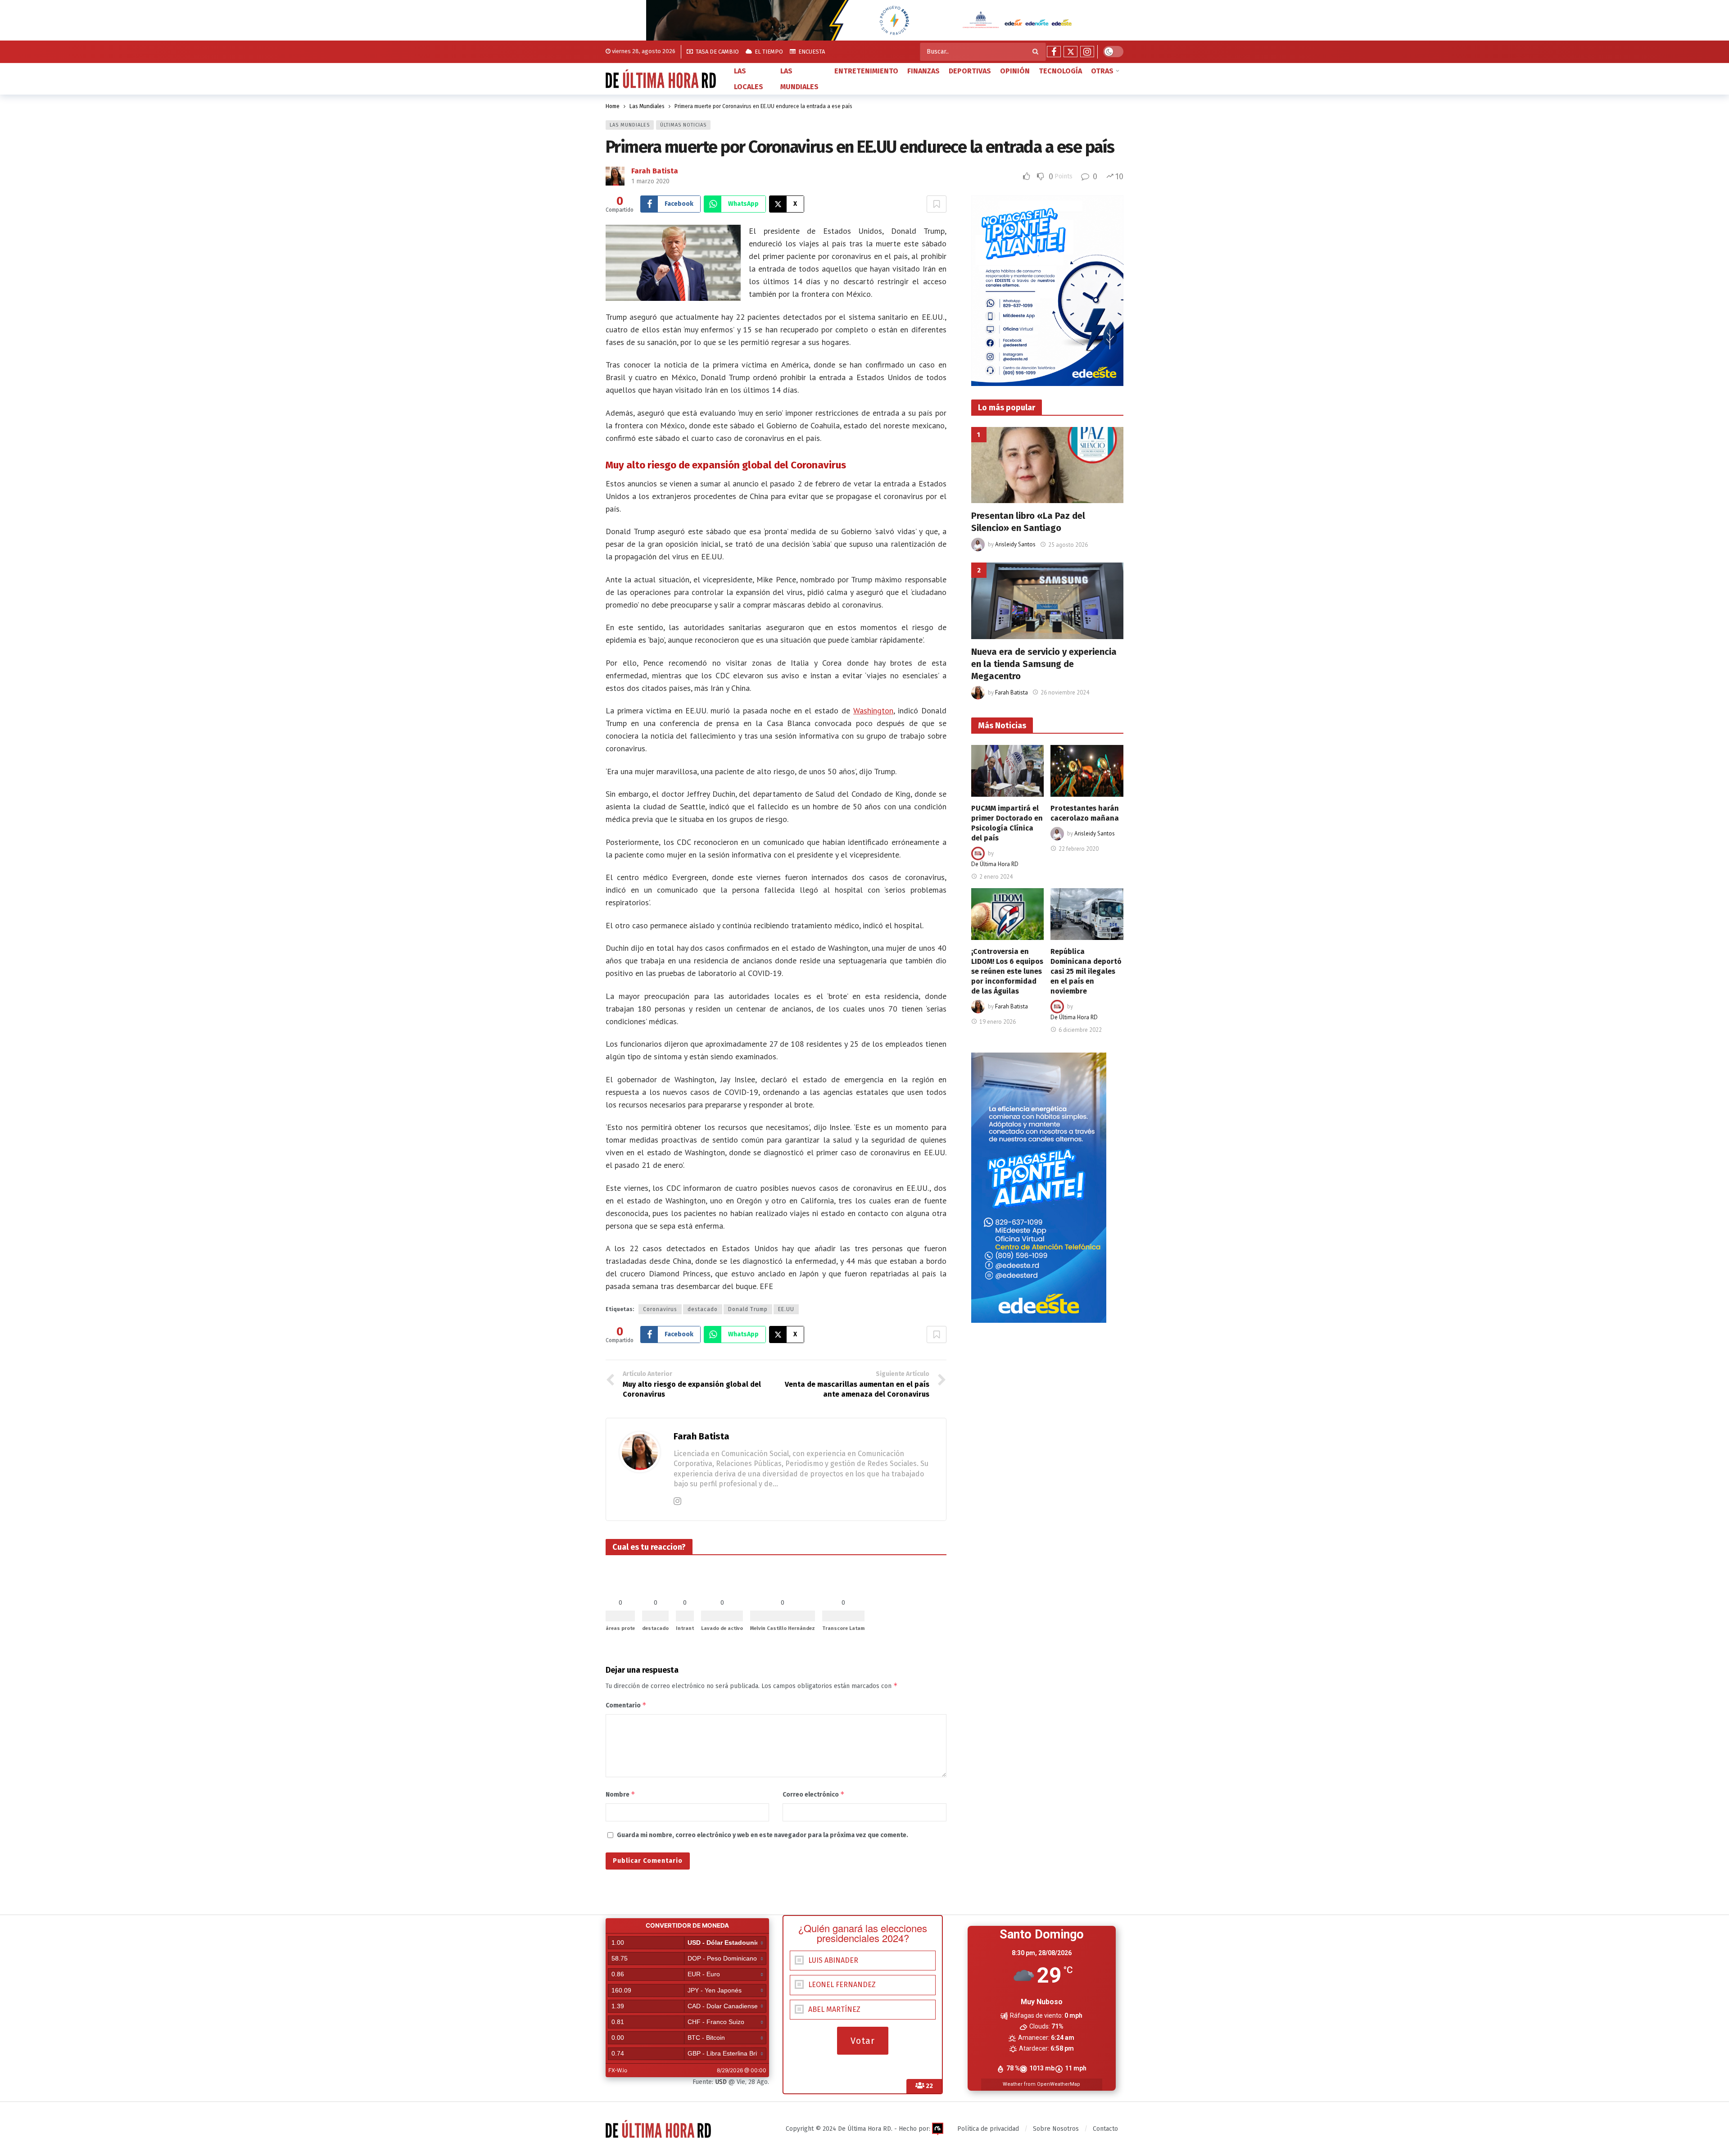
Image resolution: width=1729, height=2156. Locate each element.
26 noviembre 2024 (1065, 692)
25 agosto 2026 (1068, 545)
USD (721, 2082)
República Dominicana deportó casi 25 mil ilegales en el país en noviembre (1086, 971)
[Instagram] (1087, 52)
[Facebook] (1054, 52)
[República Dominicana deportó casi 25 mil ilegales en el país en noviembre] (1087, 914)
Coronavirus (660, 1309)
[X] (1070, 52)
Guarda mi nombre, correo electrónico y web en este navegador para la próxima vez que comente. (763, 1835)
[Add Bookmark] (937, 204)
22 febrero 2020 (1079, 849)
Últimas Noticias (683, 125)
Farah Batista (655, 171)
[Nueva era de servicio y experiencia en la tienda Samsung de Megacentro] (1047, 601)
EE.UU (786, 1309)
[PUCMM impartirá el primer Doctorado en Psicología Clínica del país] (1008, 771)
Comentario (626, 1705)
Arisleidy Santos (1015, 545)
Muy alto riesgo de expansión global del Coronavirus (726, 465)
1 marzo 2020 (650, 181)
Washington (873, 710)
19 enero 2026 (998, 1022)
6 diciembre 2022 (1080, 1030)
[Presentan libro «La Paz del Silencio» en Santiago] (1047, 465)
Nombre (620, 1794)
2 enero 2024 (996, 877)
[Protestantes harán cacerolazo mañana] (1087, 771)
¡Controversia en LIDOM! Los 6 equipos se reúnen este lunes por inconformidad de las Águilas (1007, 971)
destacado (703, 1309)
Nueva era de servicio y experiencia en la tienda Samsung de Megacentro (1044, 664)
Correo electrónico (814, 1794)
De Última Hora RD (995, 864)
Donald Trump (748, 1309)
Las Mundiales (630, 125)
